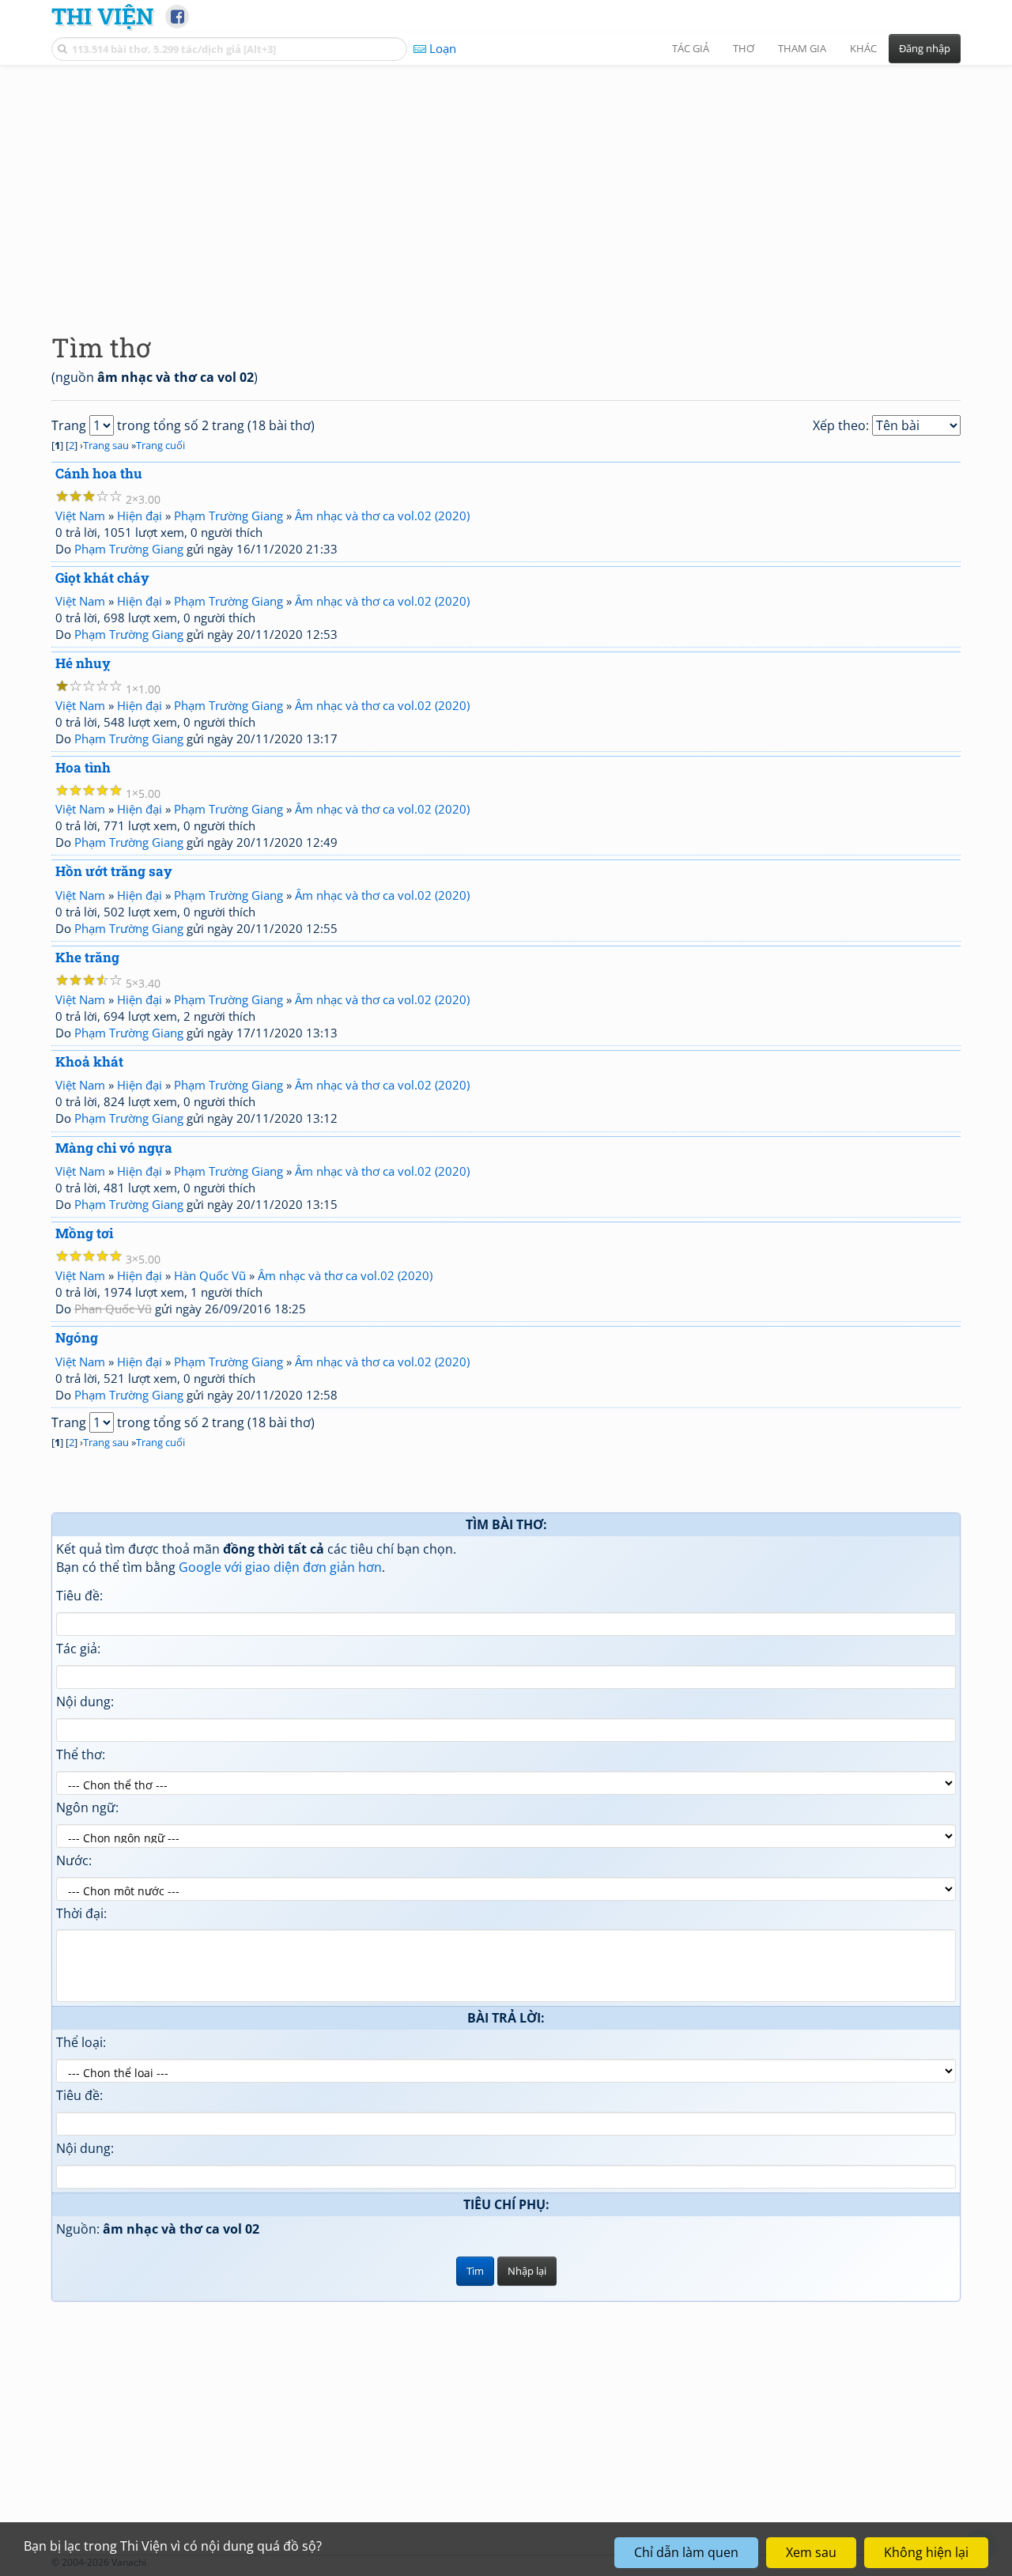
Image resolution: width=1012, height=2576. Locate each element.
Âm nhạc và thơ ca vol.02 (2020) (382, 516)
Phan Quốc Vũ (113, 1309)
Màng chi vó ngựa (114, 1148)
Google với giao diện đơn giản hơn (280, 1567)
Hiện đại (140, 516)
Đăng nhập (925, 48)
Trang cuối (160, 445)
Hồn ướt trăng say (114, 871)
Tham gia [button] (802, 48)
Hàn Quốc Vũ (210, 1275)
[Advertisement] (506, 186)
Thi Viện (102, 16)
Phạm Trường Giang (228, 516)
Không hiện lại (926, 2552)
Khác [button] (863, 48)
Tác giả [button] (691, 48)
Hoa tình (83, 767)
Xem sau (811, 2552)
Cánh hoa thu (99, 473)
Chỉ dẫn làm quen (686, 2552)
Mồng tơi (84, 1233)
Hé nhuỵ (83, 663)
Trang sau (106, 445)
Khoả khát (89, 1061)
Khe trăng (87, 957)
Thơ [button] (744, 48)
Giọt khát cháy (102, 578)
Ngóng (77, 1337)
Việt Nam (80, 516)
